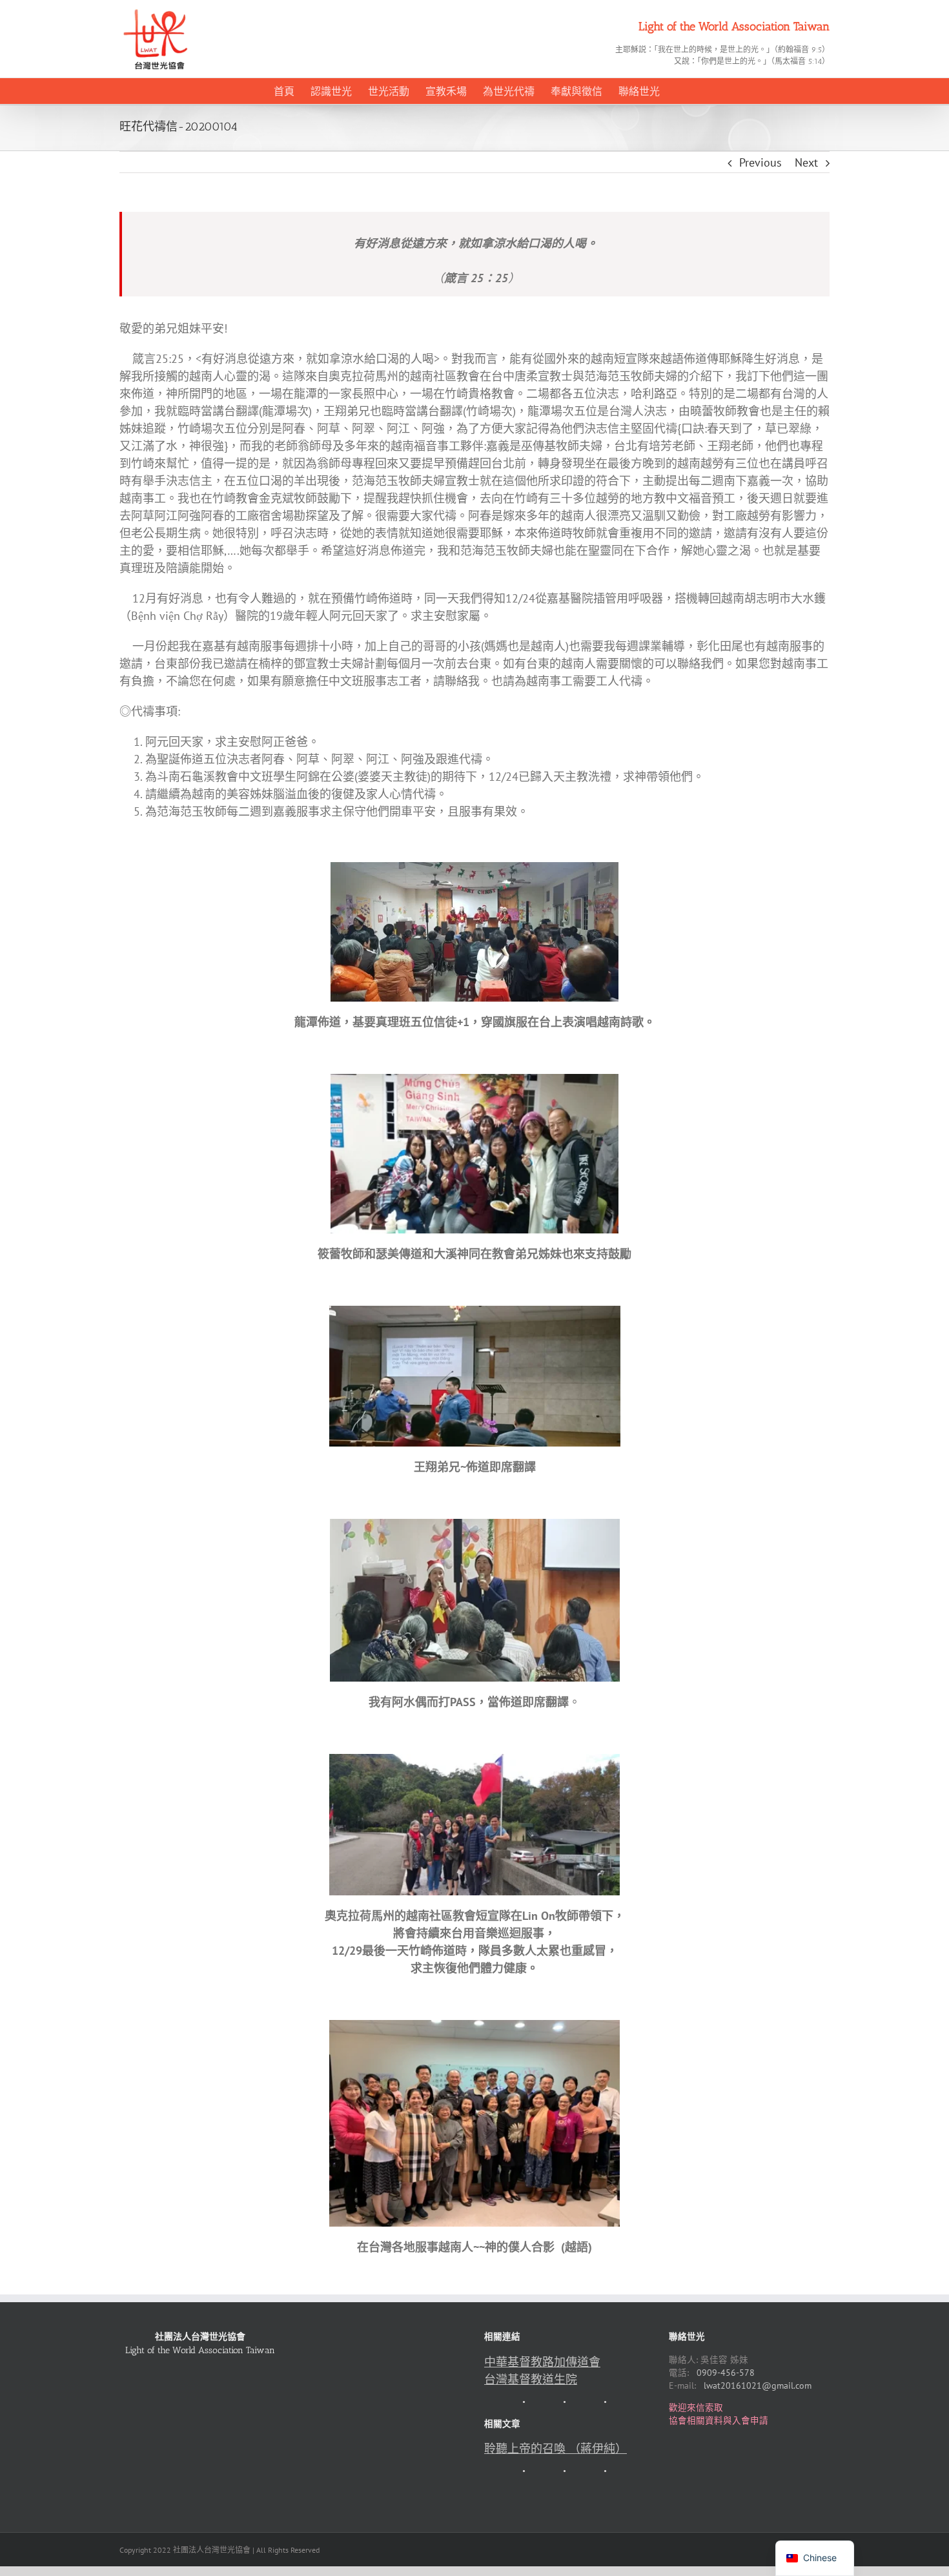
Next (806, 162)
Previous (760, 162)
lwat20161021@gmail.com (758, 2385)
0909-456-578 (726, 2373)
